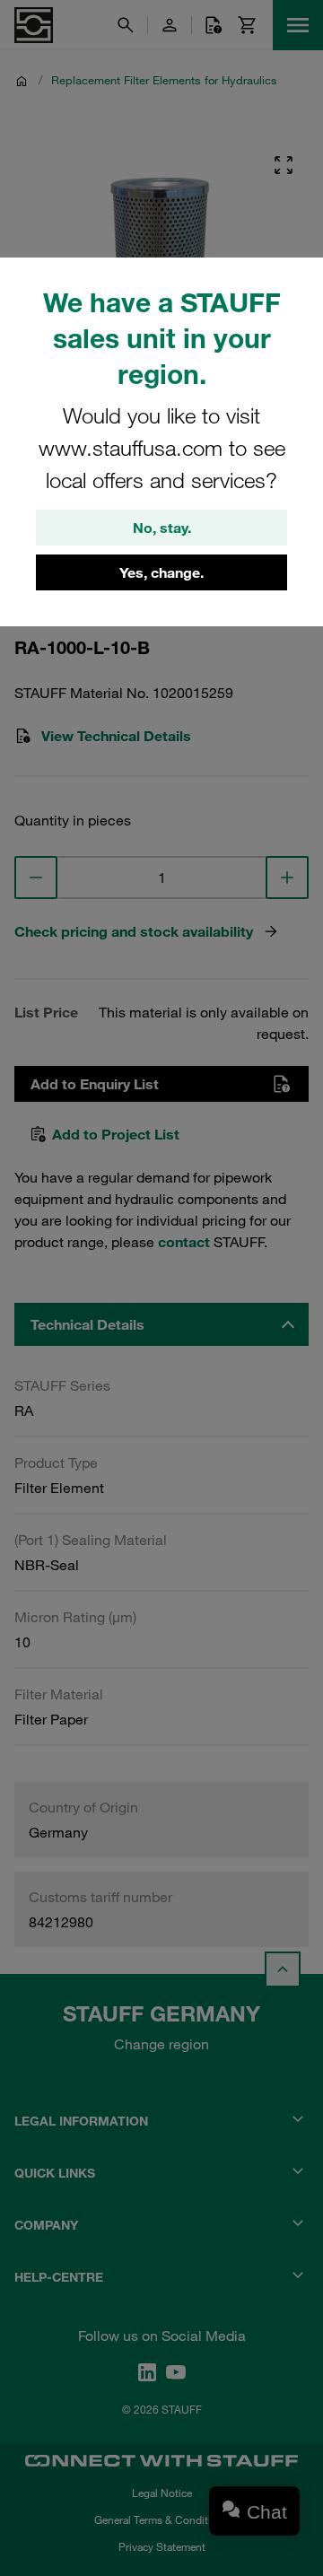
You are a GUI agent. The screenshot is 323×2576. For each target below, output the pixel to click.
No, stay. (162, 528)
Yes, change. (161, 572)
